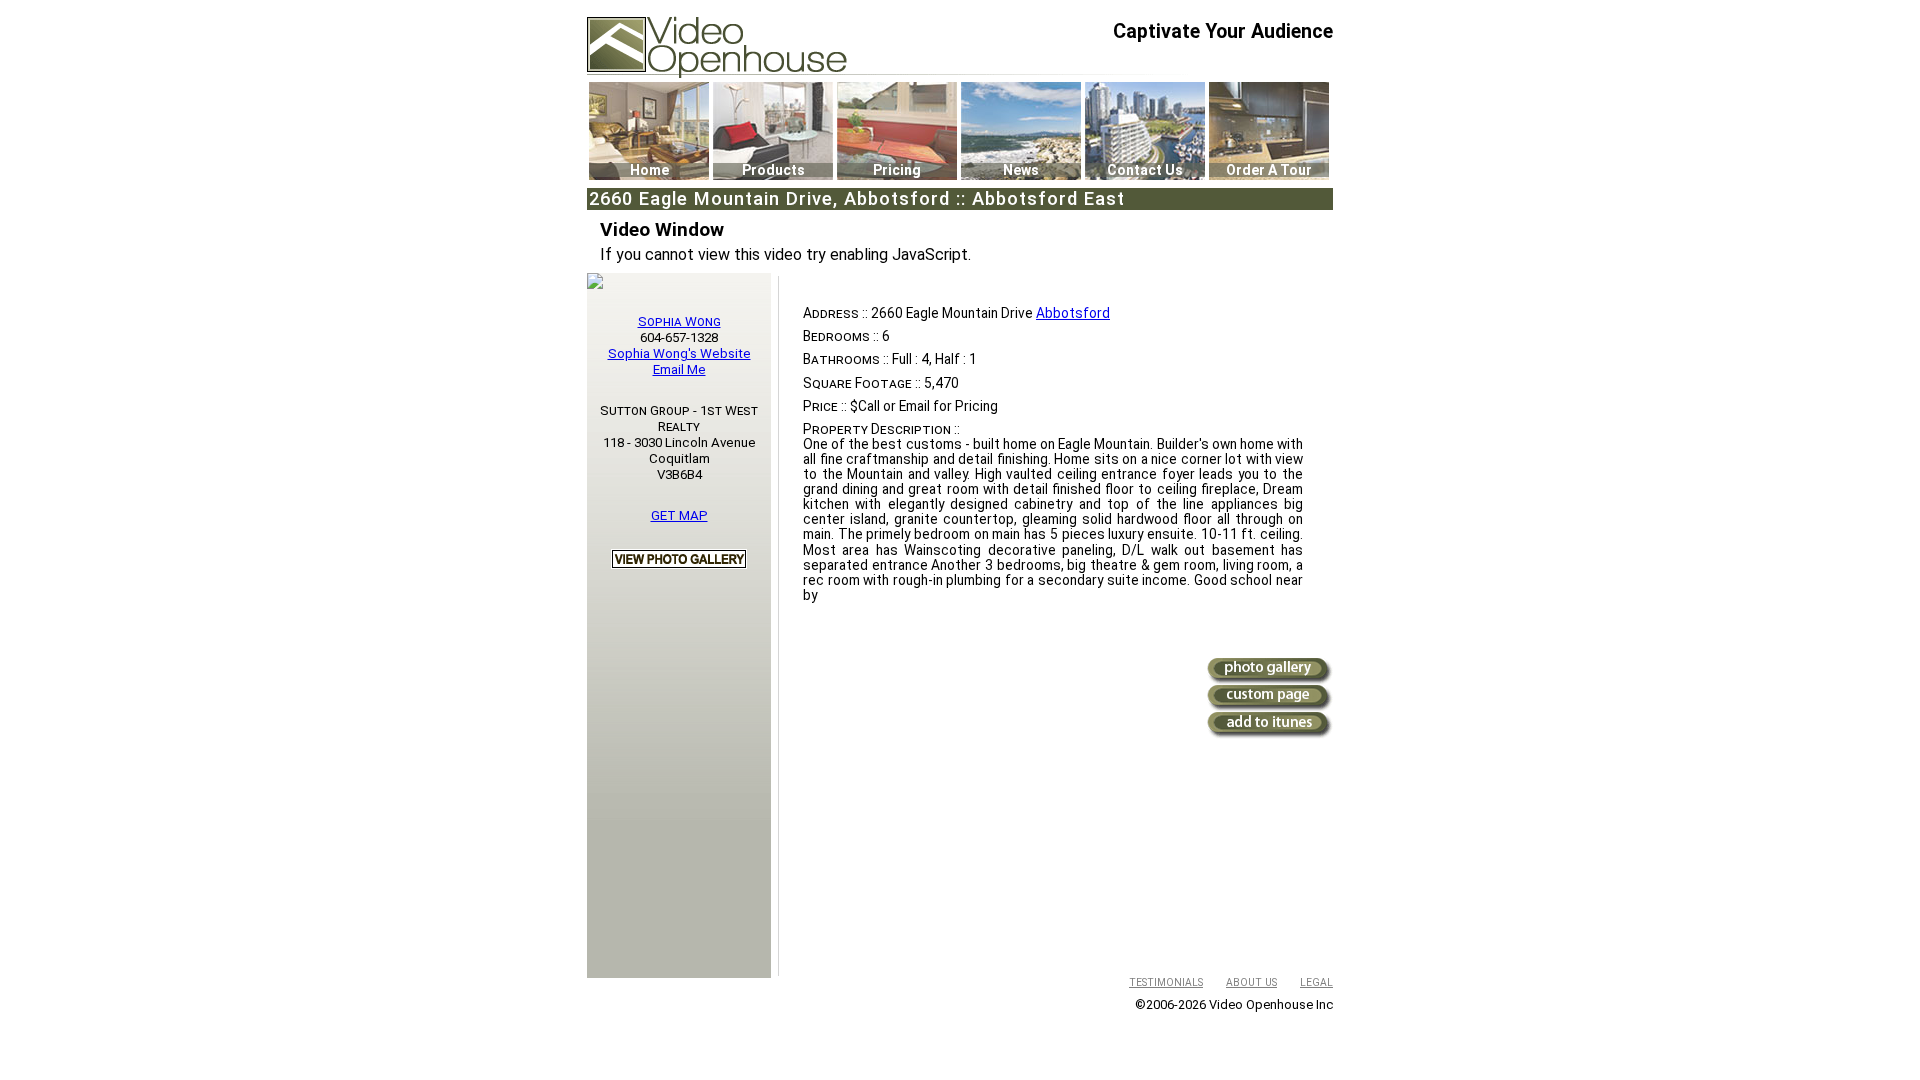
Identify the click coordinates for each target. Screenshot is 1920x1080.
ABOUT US (1251, 982)
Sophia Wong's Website (679, 353)
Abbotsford (1073, 313)
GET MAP (679, 515)
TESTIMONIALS (1166, 982)
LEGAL (1316, 982)
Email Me (679, 369)
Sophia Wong (679, 321)
